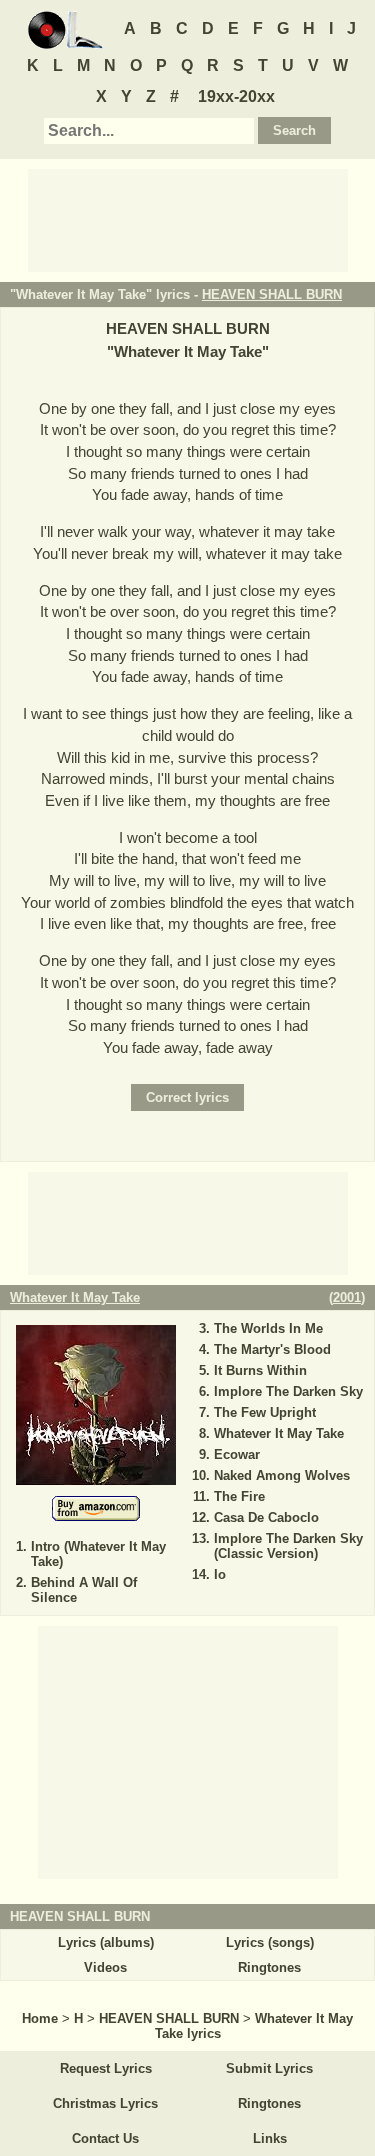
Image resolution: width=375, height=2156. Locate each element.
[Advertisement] (188, 219)
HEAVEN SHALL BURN (272, 294)
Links (270, 2138)
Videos (105, 1967)
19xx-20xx (236, 96)
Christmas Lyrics (105, 2103)
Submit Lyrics (269, 2068)
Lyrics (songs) (270, 1942)
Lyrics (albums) (106, 1942)
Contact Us (105, 2138)
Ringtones (269, 1967)
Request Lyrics (106, 2068)
